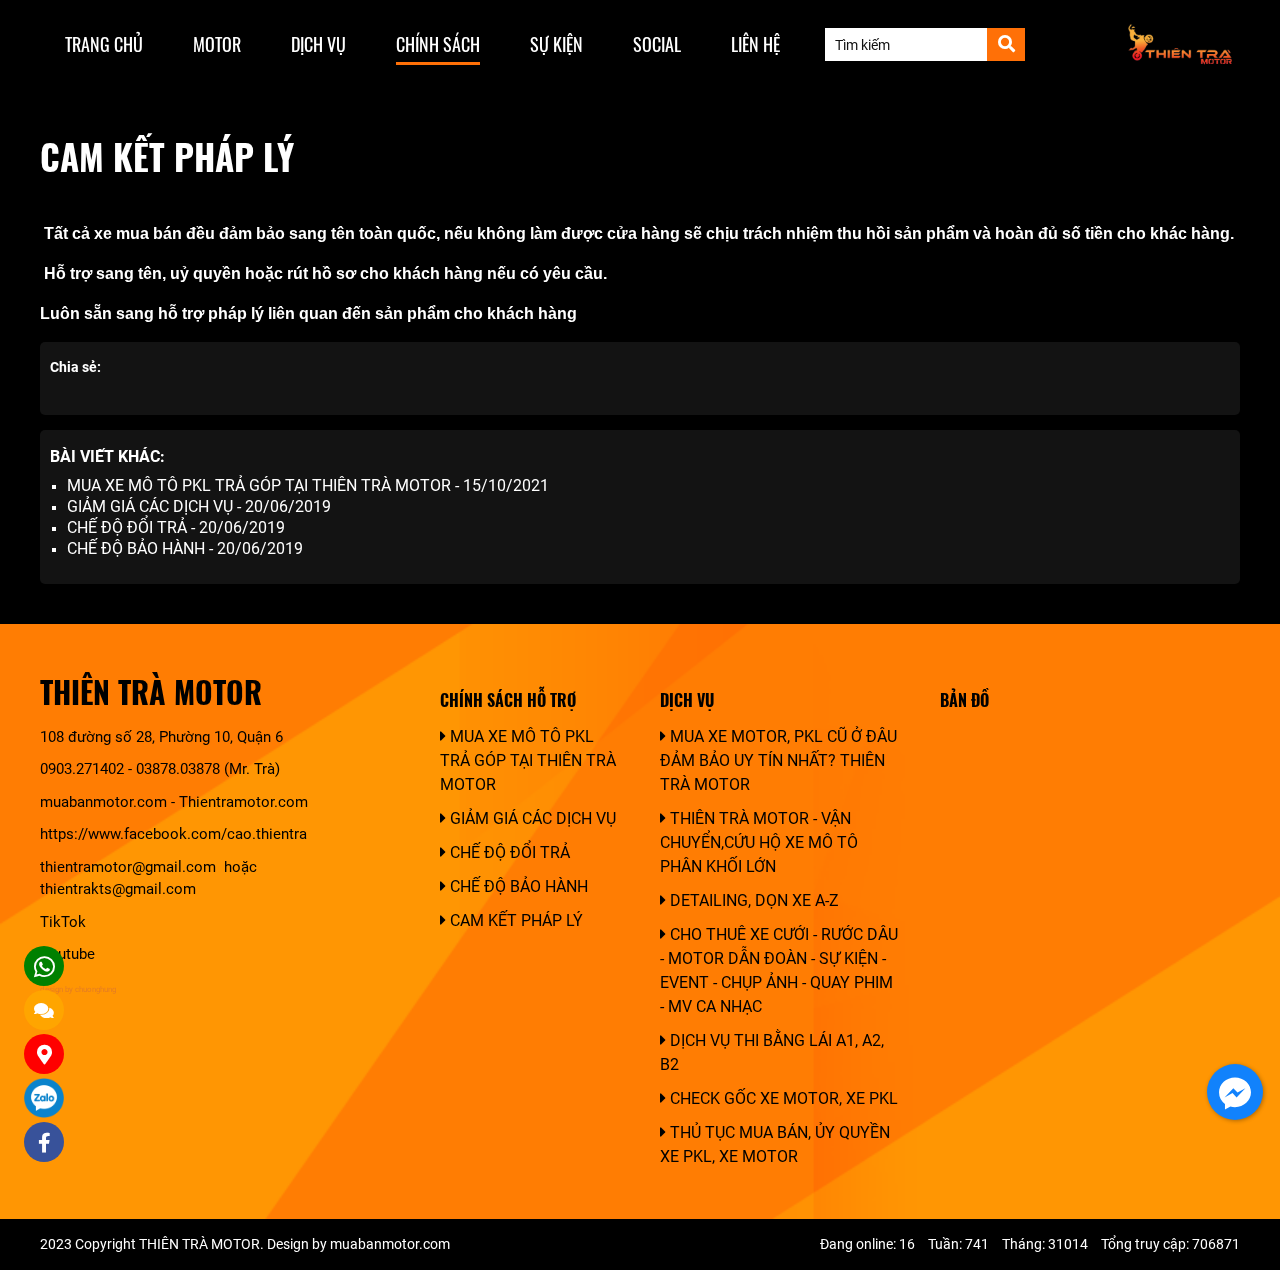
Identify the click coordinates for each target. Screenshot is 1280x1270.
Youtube (67, 954)
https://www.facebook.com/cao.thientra (173, 834)
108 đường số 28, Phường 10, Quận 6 (161, 737)
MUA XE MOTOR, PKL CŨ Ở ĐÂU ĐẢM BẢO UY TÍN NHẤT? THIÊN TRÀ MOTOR (778, 760)
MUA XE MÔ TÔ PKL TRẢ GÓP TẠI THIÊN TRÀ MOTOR (528, 760)
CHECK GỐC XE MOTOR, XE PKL (782, 1098)
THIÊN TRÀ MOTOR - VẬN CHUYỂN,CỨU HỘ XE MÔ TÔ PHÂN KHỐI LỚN (759, 842)
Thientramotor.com (243, 802)
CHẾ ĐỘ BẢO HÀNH (517, 886)
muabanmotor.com (103, 802)
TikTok (65, 922)
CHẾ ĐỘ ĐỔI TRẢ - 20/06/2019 (176, 527)
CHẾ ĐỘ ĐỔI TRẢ (508, 852)
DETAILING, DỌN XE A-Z (752, 900)
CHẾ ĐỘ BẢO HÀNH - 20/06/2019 (185, 548)
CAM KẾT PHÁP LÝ (514, 920)
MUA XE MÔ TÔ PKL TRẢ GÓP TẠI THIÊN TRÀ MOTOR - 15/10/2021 (308, 485)
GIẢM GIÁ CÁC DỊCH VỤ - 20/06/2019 (199, 506)
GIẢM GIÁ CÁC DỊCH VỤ (531, 818)
